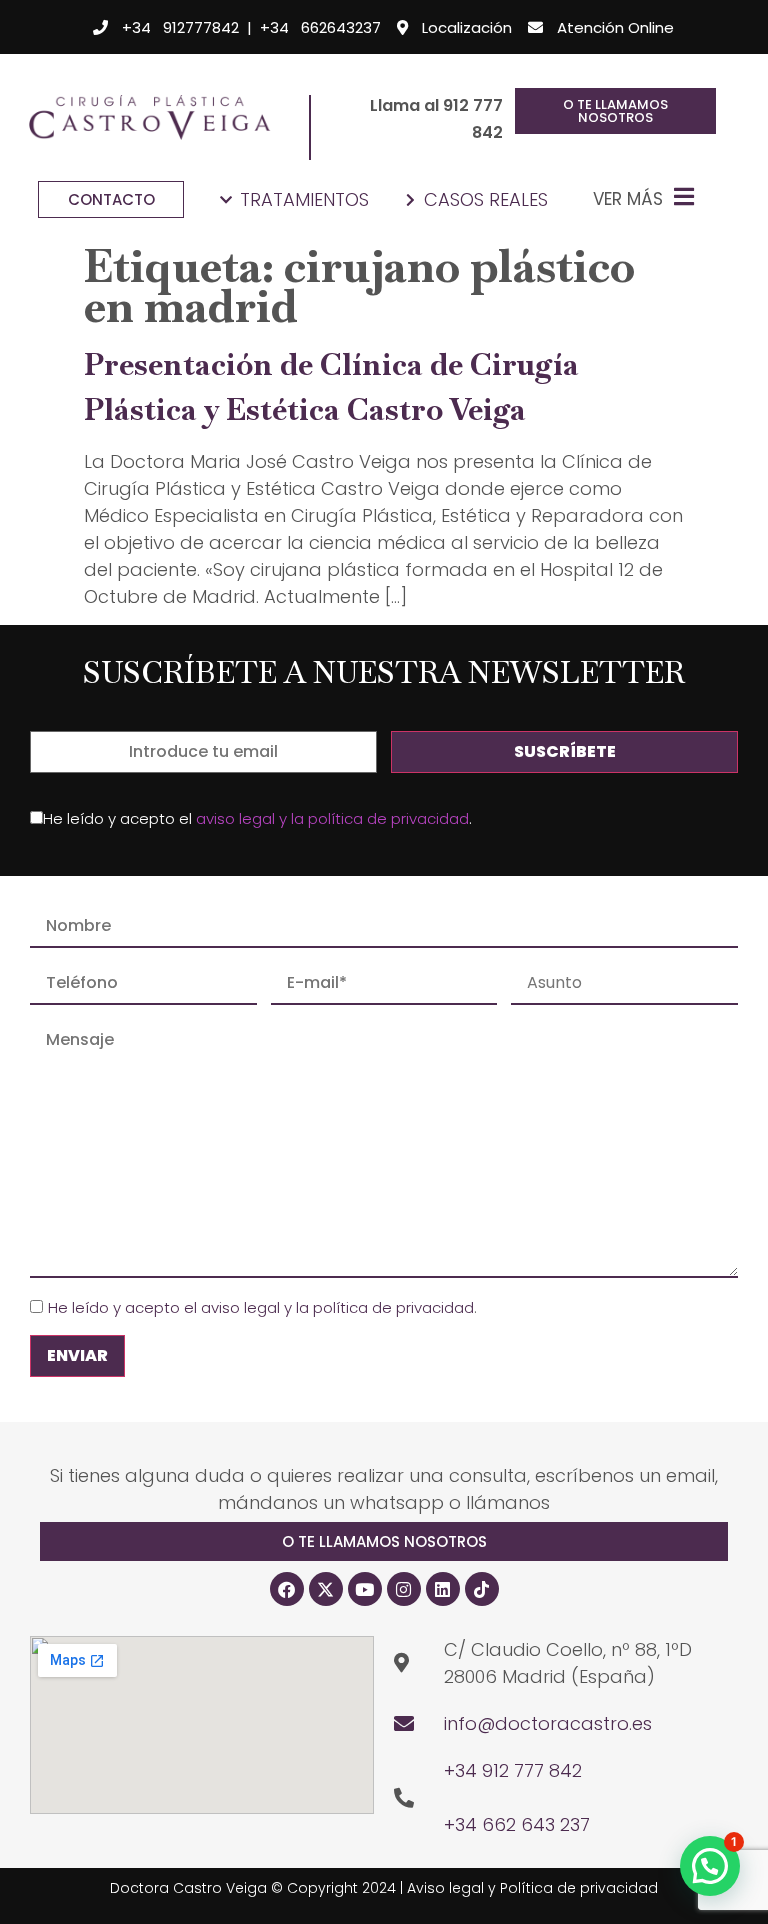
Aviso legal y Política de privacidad (532, 1888)
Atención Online (615, 27)
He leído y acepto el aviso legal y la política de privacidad (261, 1307)
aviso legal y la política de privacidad (332, 818)
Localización (467, 27)
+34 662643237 (320, 27)
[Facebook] (287, 1589)
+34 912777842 (180, 27)
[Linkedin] (443, 1589)
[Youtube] (365, 1589)
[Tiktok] (482, 1589)
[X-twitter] (326, 1589)
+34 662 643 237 (517, 1824)
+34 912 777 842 (513, 1770)
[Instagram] (404, 1589)
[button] (384, 1541)
